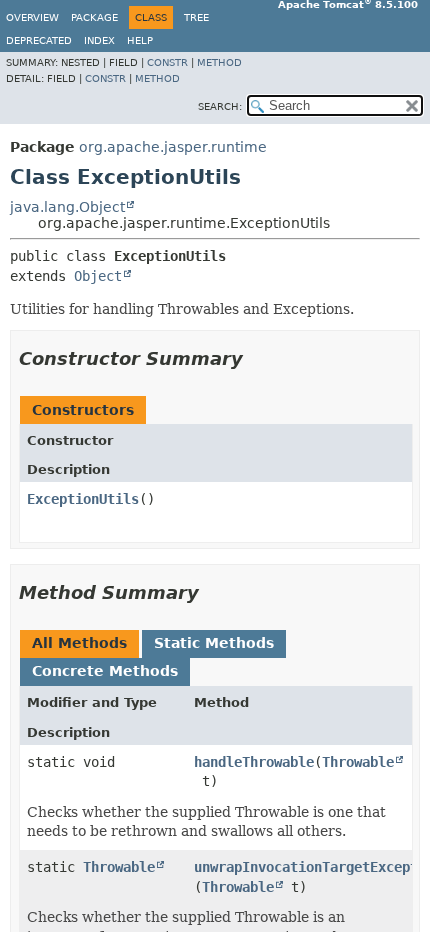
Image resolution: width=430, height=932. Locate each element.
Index (99, 40)
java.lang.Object (67, 207)
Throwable (358, 762)
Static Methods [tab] (214, 643)
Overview (32, 17)
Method (219, 62)
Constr (167, 62)
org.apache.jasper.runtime (173, 147)
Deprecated (39, 40)
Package (94, 17)
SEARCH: (220, 106)
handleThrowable (254, 762)
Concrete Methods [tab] (105, 671)
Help (140, 40)
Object (98, 276)
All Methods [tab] (79, 643)
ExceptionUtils (83, 499)
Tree (196, 17)
